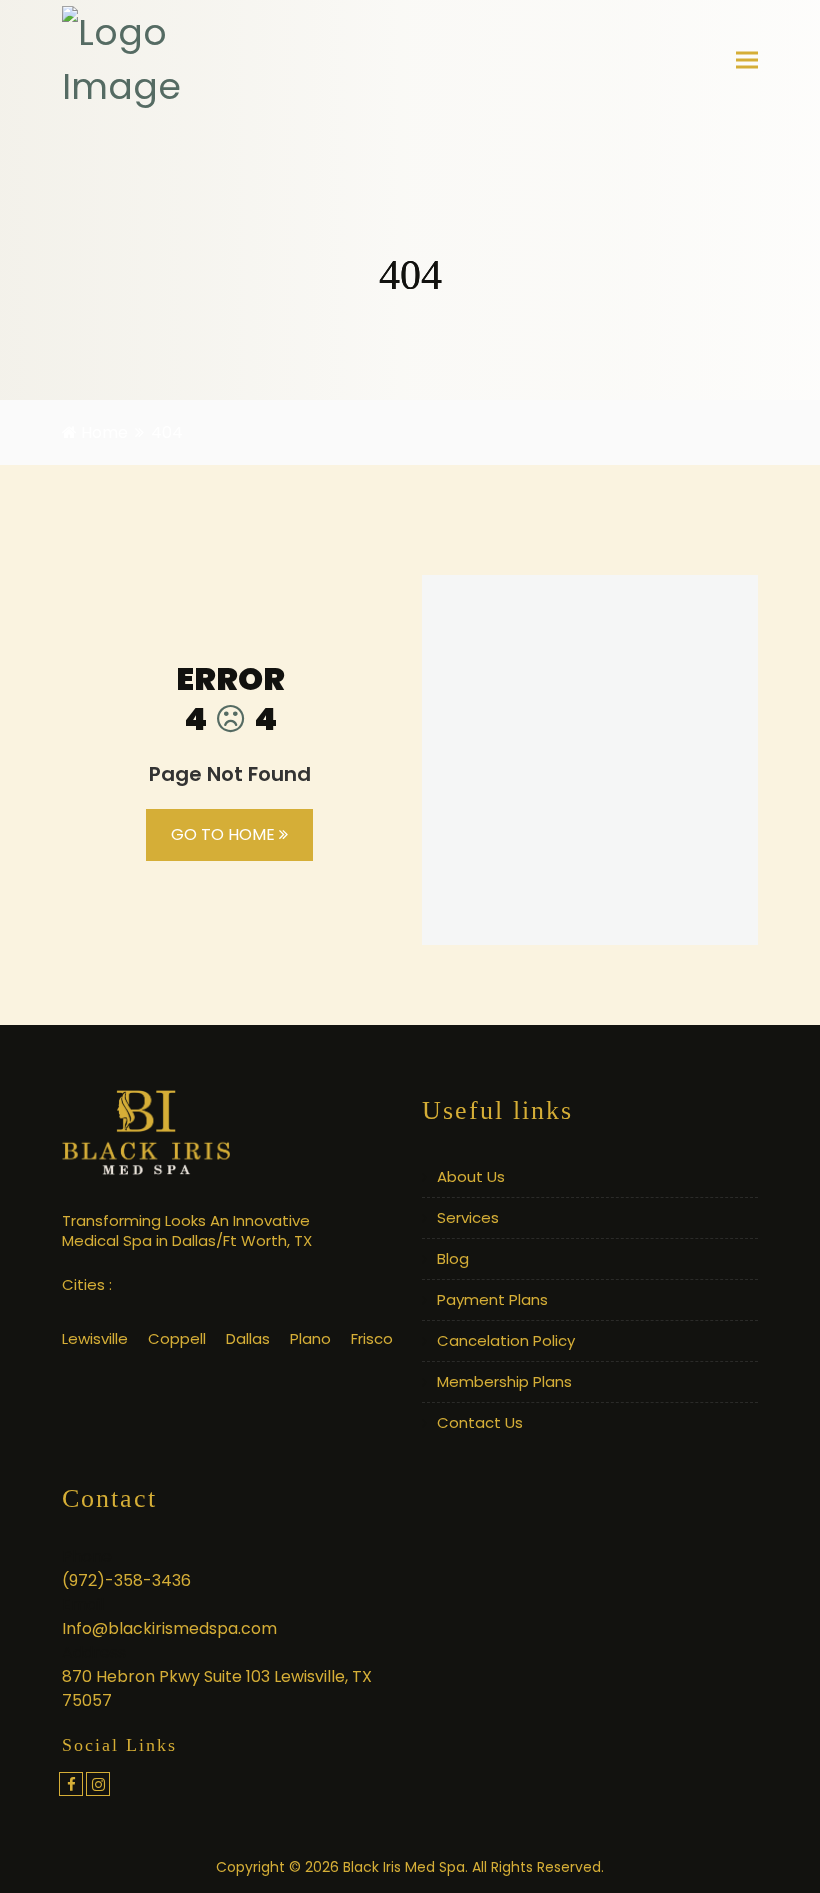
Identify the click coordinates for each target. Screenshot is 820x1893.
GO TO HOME (225, 834)
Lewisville (95, 1338)
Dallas (248, 1338)
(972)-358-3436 (126, 1580)
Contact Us (480, 1422)
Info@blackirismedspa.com (169, 1628)
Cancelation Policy (506, 1340)
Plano (310, 1338)
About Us (471, 1176)
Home (102, 432)
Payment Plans (492, 1299)
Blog (453, 1258)
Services (468, 1217)
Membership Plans (504, 1381)
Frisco (372, 1338)
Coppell (177, 1338)
